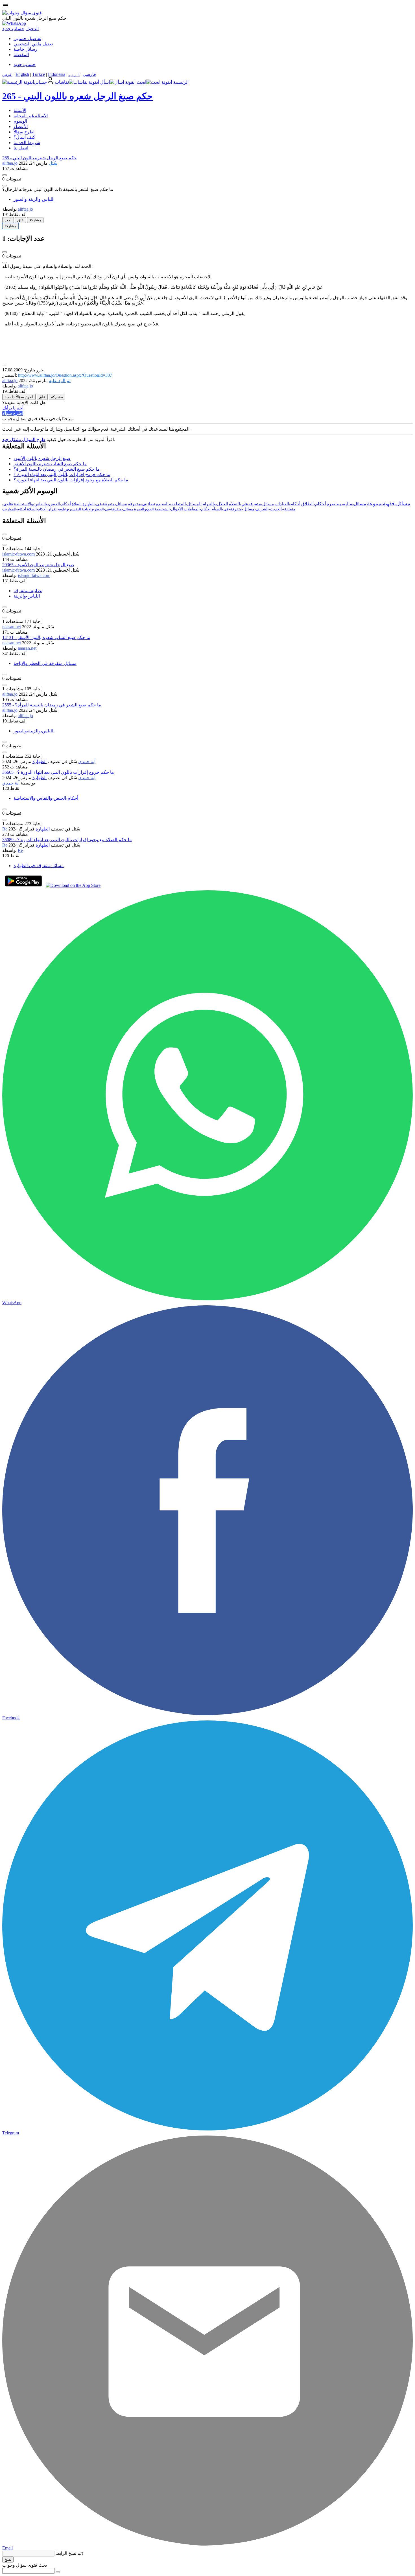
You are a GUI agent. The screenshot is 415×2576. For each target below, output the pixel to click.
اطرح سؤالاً (24, 132)
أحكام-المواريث (14, 509)
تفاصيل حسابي (27, 38)
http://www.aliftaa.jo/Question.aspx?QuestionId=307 (65, 375)
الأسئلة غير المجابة (31, 116)
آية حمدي (87, 762)
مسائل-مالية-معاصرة (346, 504)
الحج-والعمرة (144, 509)
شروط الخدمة (27, 143)
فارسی (89, 74)
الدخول (32, 29)
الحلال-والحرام (215, 504)
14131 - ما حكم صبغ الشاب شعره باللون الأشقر (46, 637)
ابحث (141, 82)
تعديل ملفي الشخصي (33, 44)
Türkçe (39, 74)
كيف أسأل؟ (24, 137)
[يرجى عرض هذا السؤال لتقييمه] (5, 534)
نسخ (8, 2560)
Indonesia (57, 74)
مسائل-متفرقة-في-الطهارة (105, 504)
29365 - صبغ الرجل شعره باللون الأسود (38, 565)
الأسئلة (20, 110)
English (22, 74)
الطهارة (40, 762)
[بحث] (58, 2572)
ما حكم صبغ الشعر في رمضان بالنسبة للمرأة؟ (57, 469)
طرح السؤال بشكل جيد (24, 439)
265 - (77, 96)
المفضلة (21, 55)
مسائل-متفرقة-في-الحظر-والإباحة (108, 509)
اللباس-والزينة (27, 596)
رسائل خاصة (25, 49)
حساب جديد (13, 29)
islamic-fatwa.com (18, 554)
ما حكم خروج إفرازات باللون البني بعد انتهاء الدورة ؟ (62, 474)
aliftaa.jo (10, 694)
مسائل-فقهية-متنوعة (389, 504)
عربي (7, 74)
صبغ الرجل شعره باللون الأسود (42, 458)
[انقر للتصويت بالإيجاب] (5, 175)
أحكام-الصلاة (37, 509)
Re (5, 829)
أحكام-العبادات (288, 504)
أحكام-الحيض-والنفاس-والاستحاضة (42, 504)
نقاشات (62, 82)
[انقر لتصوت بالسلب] (5, 186)
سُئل (53, 163)
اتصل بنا (21, 148)
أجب (8, 220)
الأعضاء (21, 126)
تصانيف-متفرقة (141, 504)
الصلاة (77, 504)
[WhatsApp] (14, 23)
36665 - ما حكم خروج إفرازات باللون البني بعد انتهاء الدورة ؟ (58, 772)
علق (20, 220)
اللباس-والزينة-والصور (34, 199)
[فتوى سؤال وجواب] (22, 13)
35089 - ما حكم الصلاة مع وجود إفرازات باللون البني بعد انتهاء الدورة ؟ (67, 840)
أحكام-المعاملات (197, 509)
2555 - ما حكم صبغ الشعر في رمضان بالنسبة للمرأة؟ (52, 705)
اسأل (105, 82)
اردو (74, 74)
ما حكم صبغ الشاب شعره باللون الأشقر (50, 464)
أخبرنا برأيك (13, 408)
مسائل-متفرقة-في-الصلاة (251, 504)
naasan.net (12, 627)
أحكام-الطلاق (314, 504)
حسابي (40, 82)
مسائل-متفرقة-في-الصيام (233, 509)
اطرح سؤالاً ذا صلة (19, 397)
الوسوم (20, 121)
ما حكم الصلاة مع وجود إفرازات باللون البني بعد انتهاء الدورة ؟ (71, 480)
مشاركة (35, 220)
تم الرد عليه (60, 381)
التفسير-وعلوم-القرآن (64, 509)
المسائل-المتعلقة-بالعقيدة (179, 504)
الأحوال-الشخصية (169, 509)
